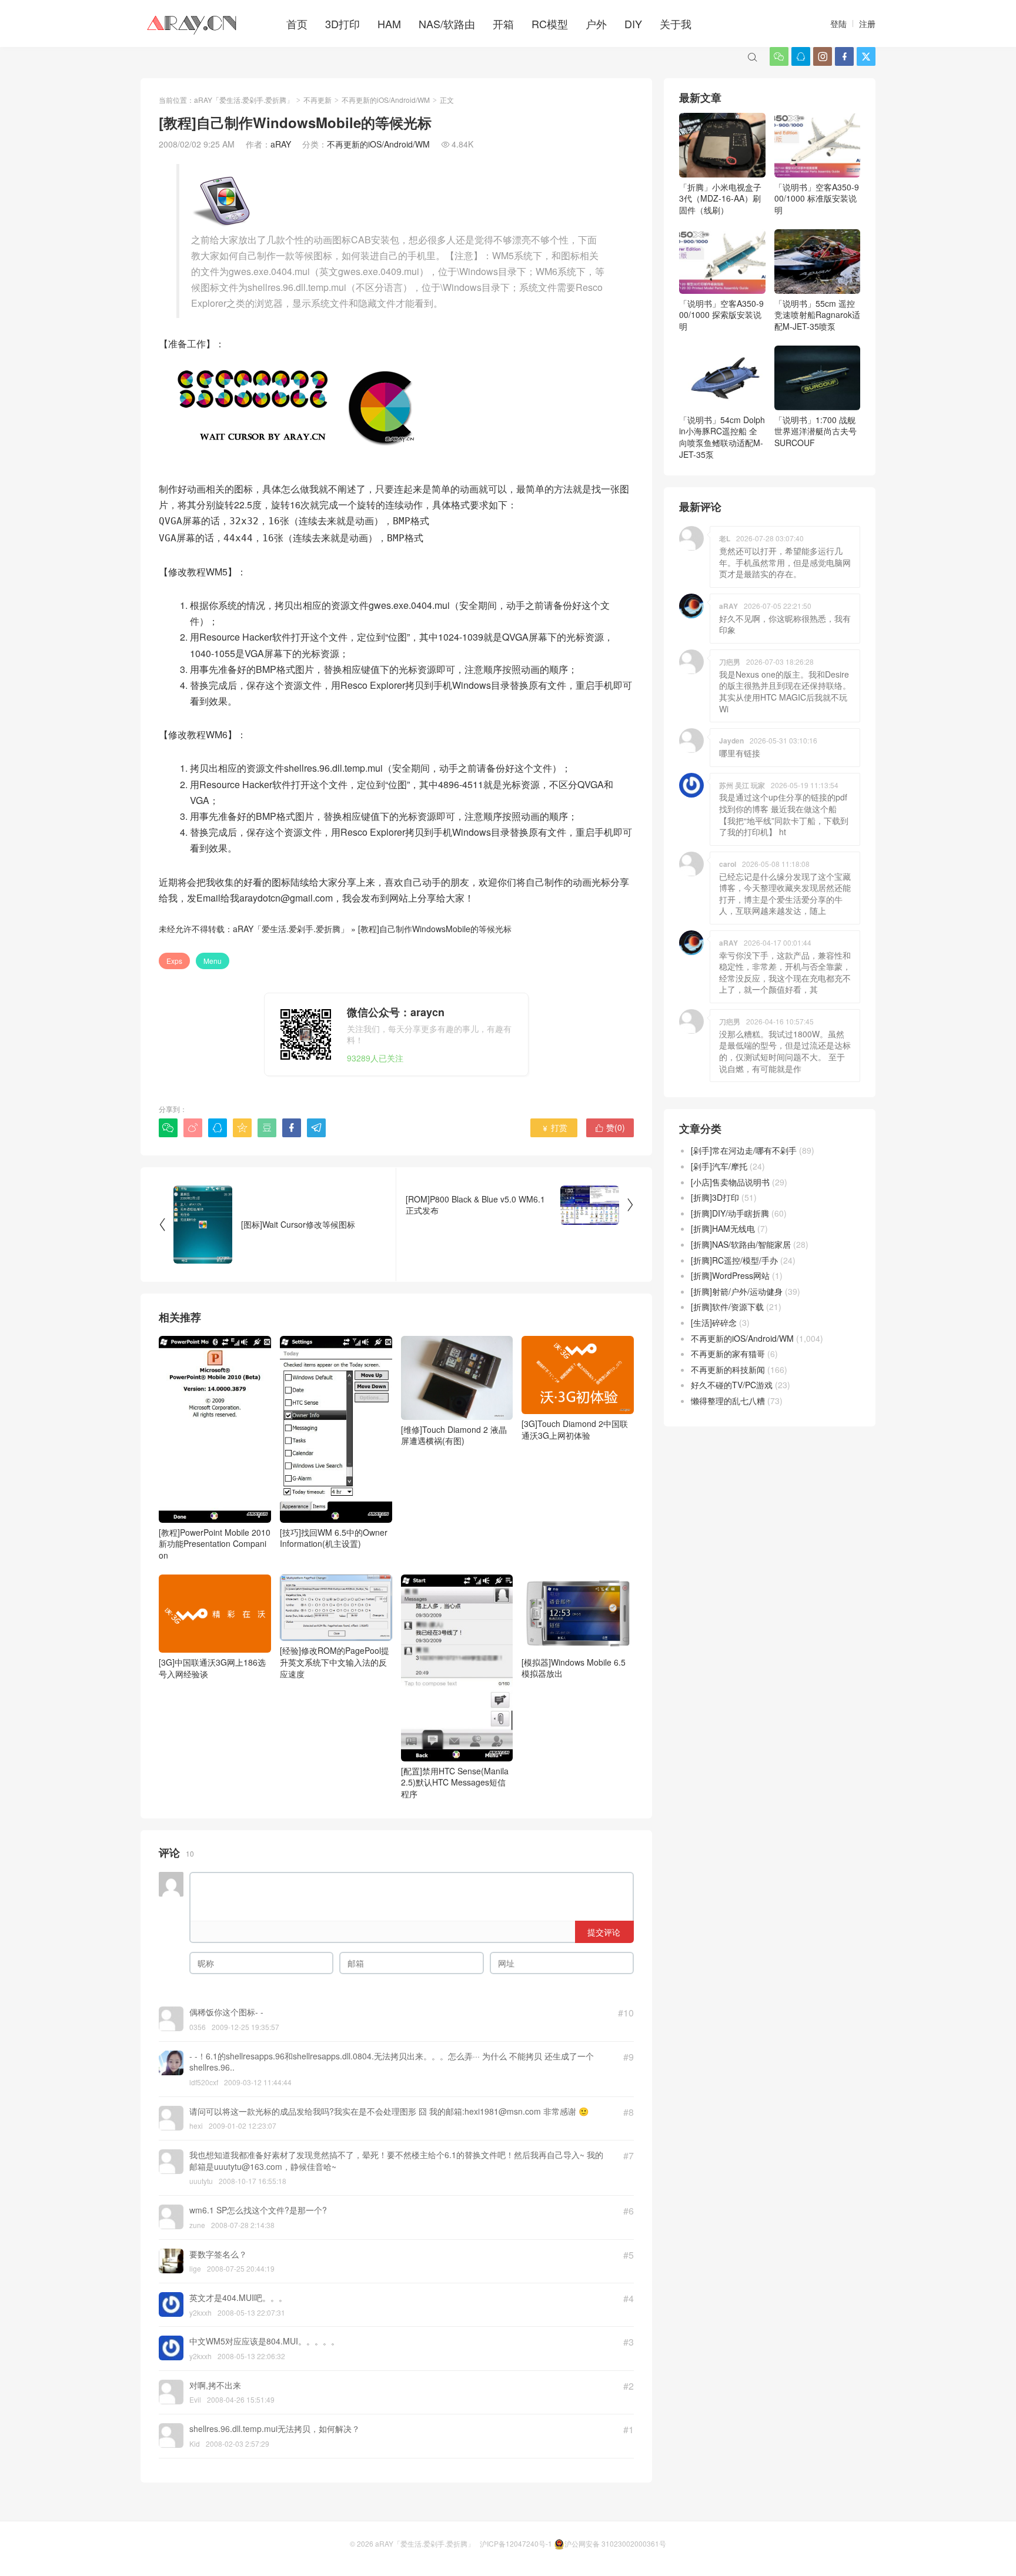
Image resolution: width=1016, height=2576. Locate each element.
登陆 (838, 24)
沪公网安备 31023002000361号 (615, 2543)
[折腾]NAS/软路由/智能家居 (741, 1244)
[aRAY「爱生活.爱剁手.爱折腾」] (193, 24)
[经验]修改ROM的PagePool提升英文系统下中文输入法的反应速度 (335, 1662)
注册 (867, 24)
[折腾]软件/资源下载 (727, 1307)
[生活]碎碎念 (714, 1322)
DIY (633, 24)
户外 (596, 24)
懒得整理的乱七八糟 (728, 1401)
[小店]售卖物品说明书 (730, 1182)
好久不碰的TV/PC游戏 (732, 1385)
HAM (389, 24)
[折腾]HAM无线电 (723, 1228)
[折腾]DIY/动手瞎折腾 (730, 1213)
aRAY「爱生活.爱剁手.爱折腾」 (244, 100)
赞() (610, 1127)
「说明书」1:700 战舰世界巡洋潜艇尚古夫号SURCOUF (816, 431)
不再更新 (317, 100)
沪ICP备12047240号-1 (516, 2543)
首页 (297, 24)
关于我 (676, 24)
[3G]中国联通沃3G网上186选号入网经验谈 (212, 1668)
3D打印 (342, 24)
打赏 (554, 1127)
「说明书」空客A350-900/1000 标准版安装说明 (817, 198)
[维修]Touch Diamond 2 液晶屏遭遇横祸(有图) (454, 1435)
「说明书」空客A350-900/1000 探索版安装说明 (721, 315)
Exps (174, 961)
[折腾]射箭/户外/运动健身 (737, 1291)
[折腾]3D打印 (715, 1197)
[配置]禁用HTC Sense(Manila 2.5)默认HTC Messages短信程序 (455, 1782)
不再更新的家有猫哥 (728, 1354)
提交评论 (604, 1932)
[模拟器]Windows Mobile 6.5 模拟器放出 (574, 1668)
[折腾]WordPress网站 (730, 1275)
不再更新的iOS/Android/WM (386, 100)
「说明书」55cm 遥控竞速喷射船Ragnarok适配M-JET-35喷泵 (817, 315)
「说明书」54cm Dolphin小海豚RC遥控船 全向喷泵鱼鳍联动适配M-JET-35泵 (722, 437)
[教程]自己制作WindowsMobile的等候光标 (435, 929)
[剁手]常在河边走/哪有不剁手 (744, 1150)
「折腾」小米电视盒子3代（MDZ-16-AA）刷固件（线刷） (720, 198)
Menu (213, 961)
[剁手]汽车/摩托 (719, 1166)
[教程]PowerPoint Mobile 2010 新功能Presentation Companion (215, 1544)
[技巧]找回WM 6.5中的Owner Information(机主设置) (334, 1538)
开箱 (503, 24)
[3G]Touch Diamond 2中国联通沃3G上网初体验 (575, 1429)
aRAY (281, 144)
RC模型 (550, 24)
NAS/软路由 (447, 24)
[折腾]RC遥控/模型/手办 (734, 1260)
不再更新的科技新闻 (728, 1369)
